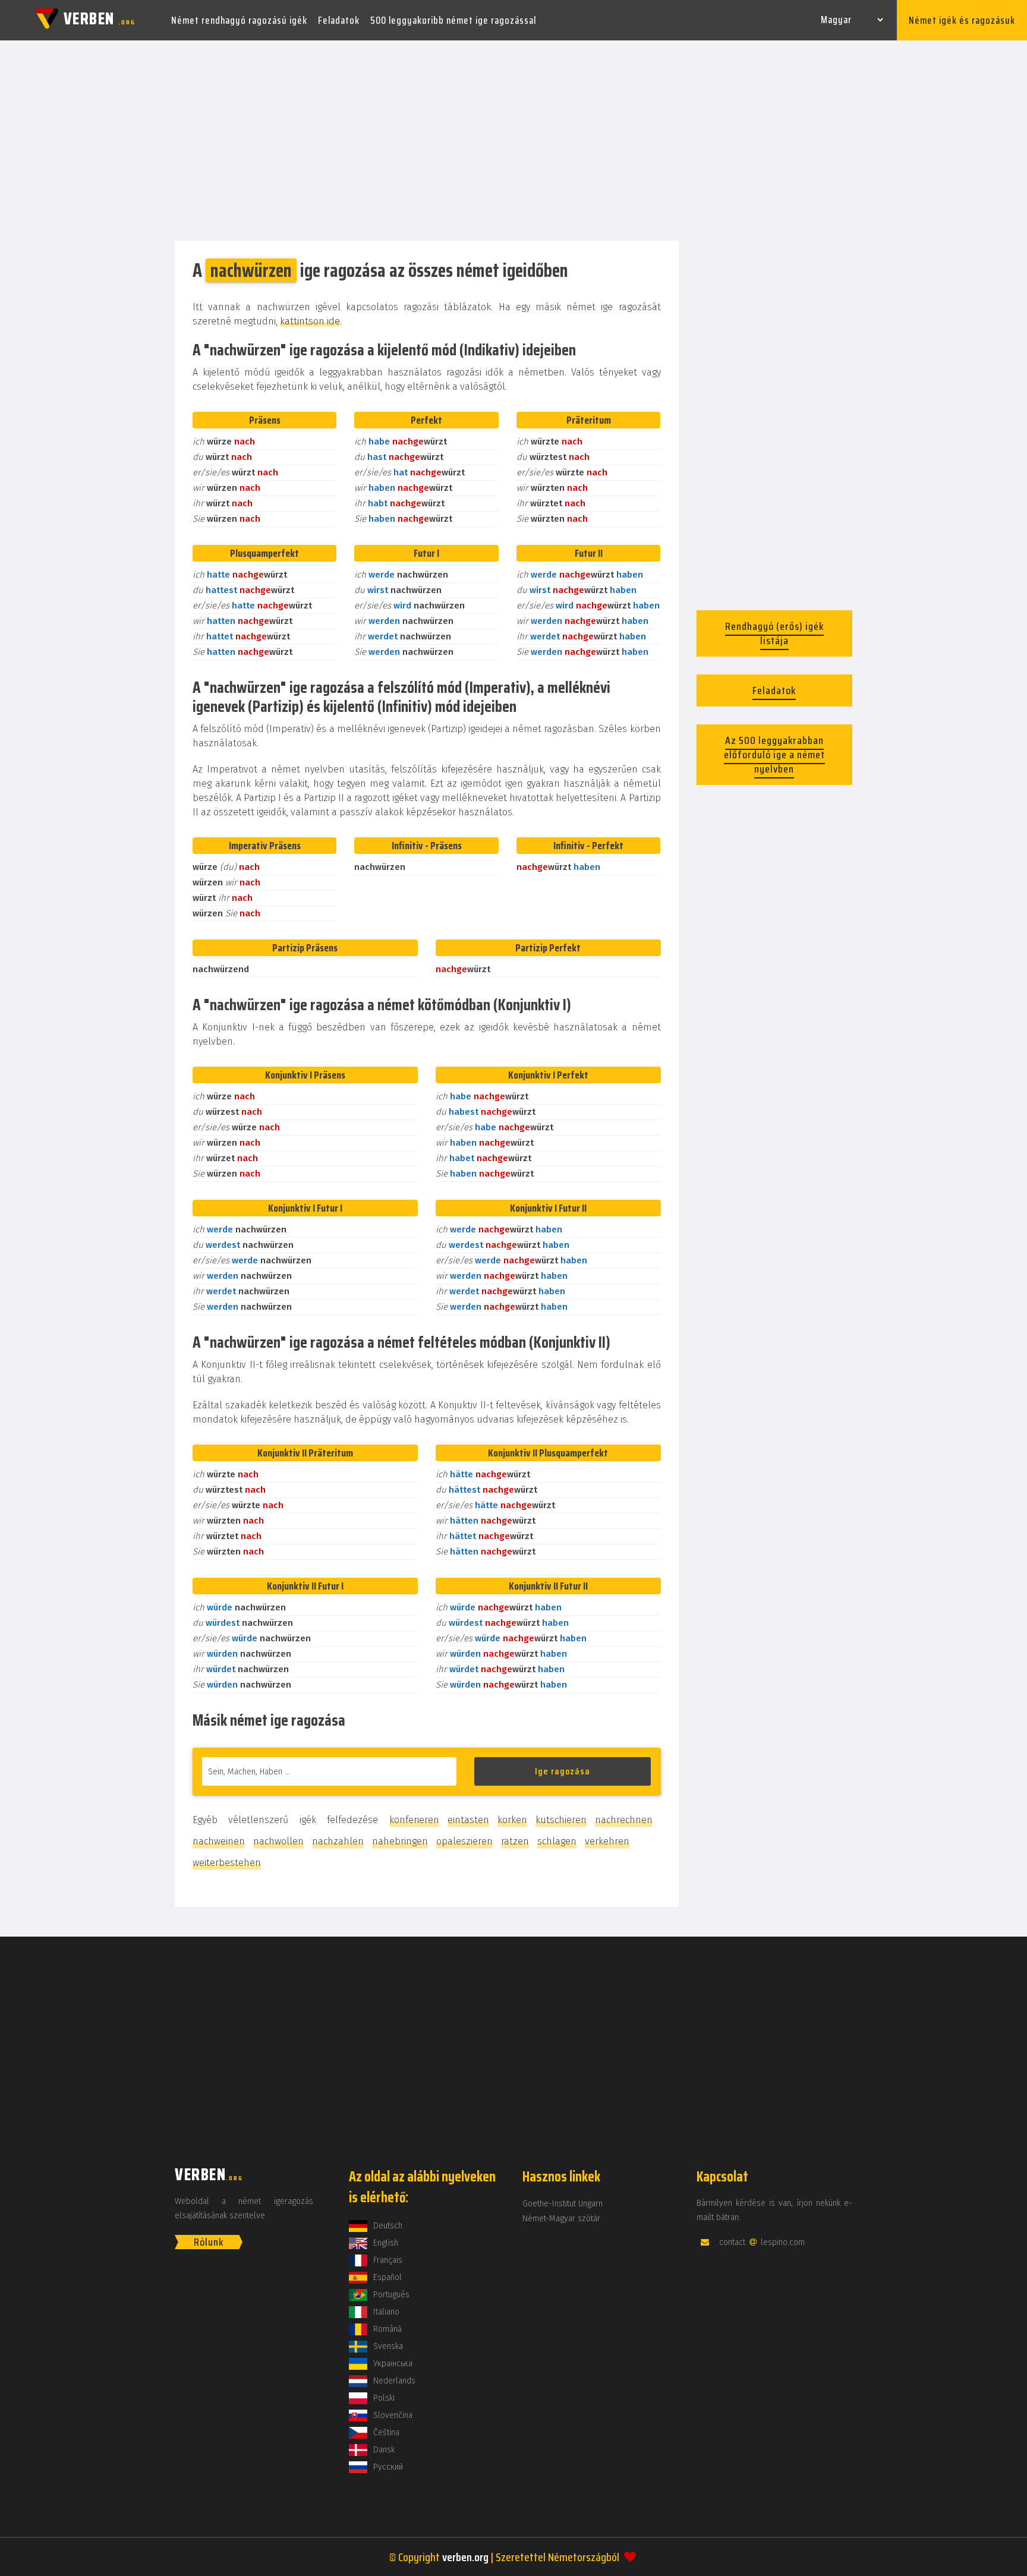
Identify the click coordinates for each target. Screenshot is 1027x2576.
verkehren (607, 1841)
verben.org (465, 2557)
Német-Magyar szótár (561, 2219)
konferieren (414, 1820)
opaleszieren (464, 1841)
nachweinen (219, 1841)
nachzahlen (338, 1841)
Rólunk (209, 2242)
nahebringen (400, 1841)
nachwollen (278, 1841)
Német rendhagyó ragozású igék (239, 20)
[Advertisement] (513, 141)
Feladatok (339, 20)
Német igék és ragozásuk (962, 20)
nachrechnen (624, 1820)
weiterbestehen (227, 1863)
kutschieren (561, 1820)
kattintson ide (310, 321)
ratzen (515, 1841)
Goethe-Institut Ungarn (563, 2204)
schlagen (557, 1841)
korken (512, 1820)
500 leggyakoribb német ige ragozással (453, 20)
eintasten (468, 1820)
